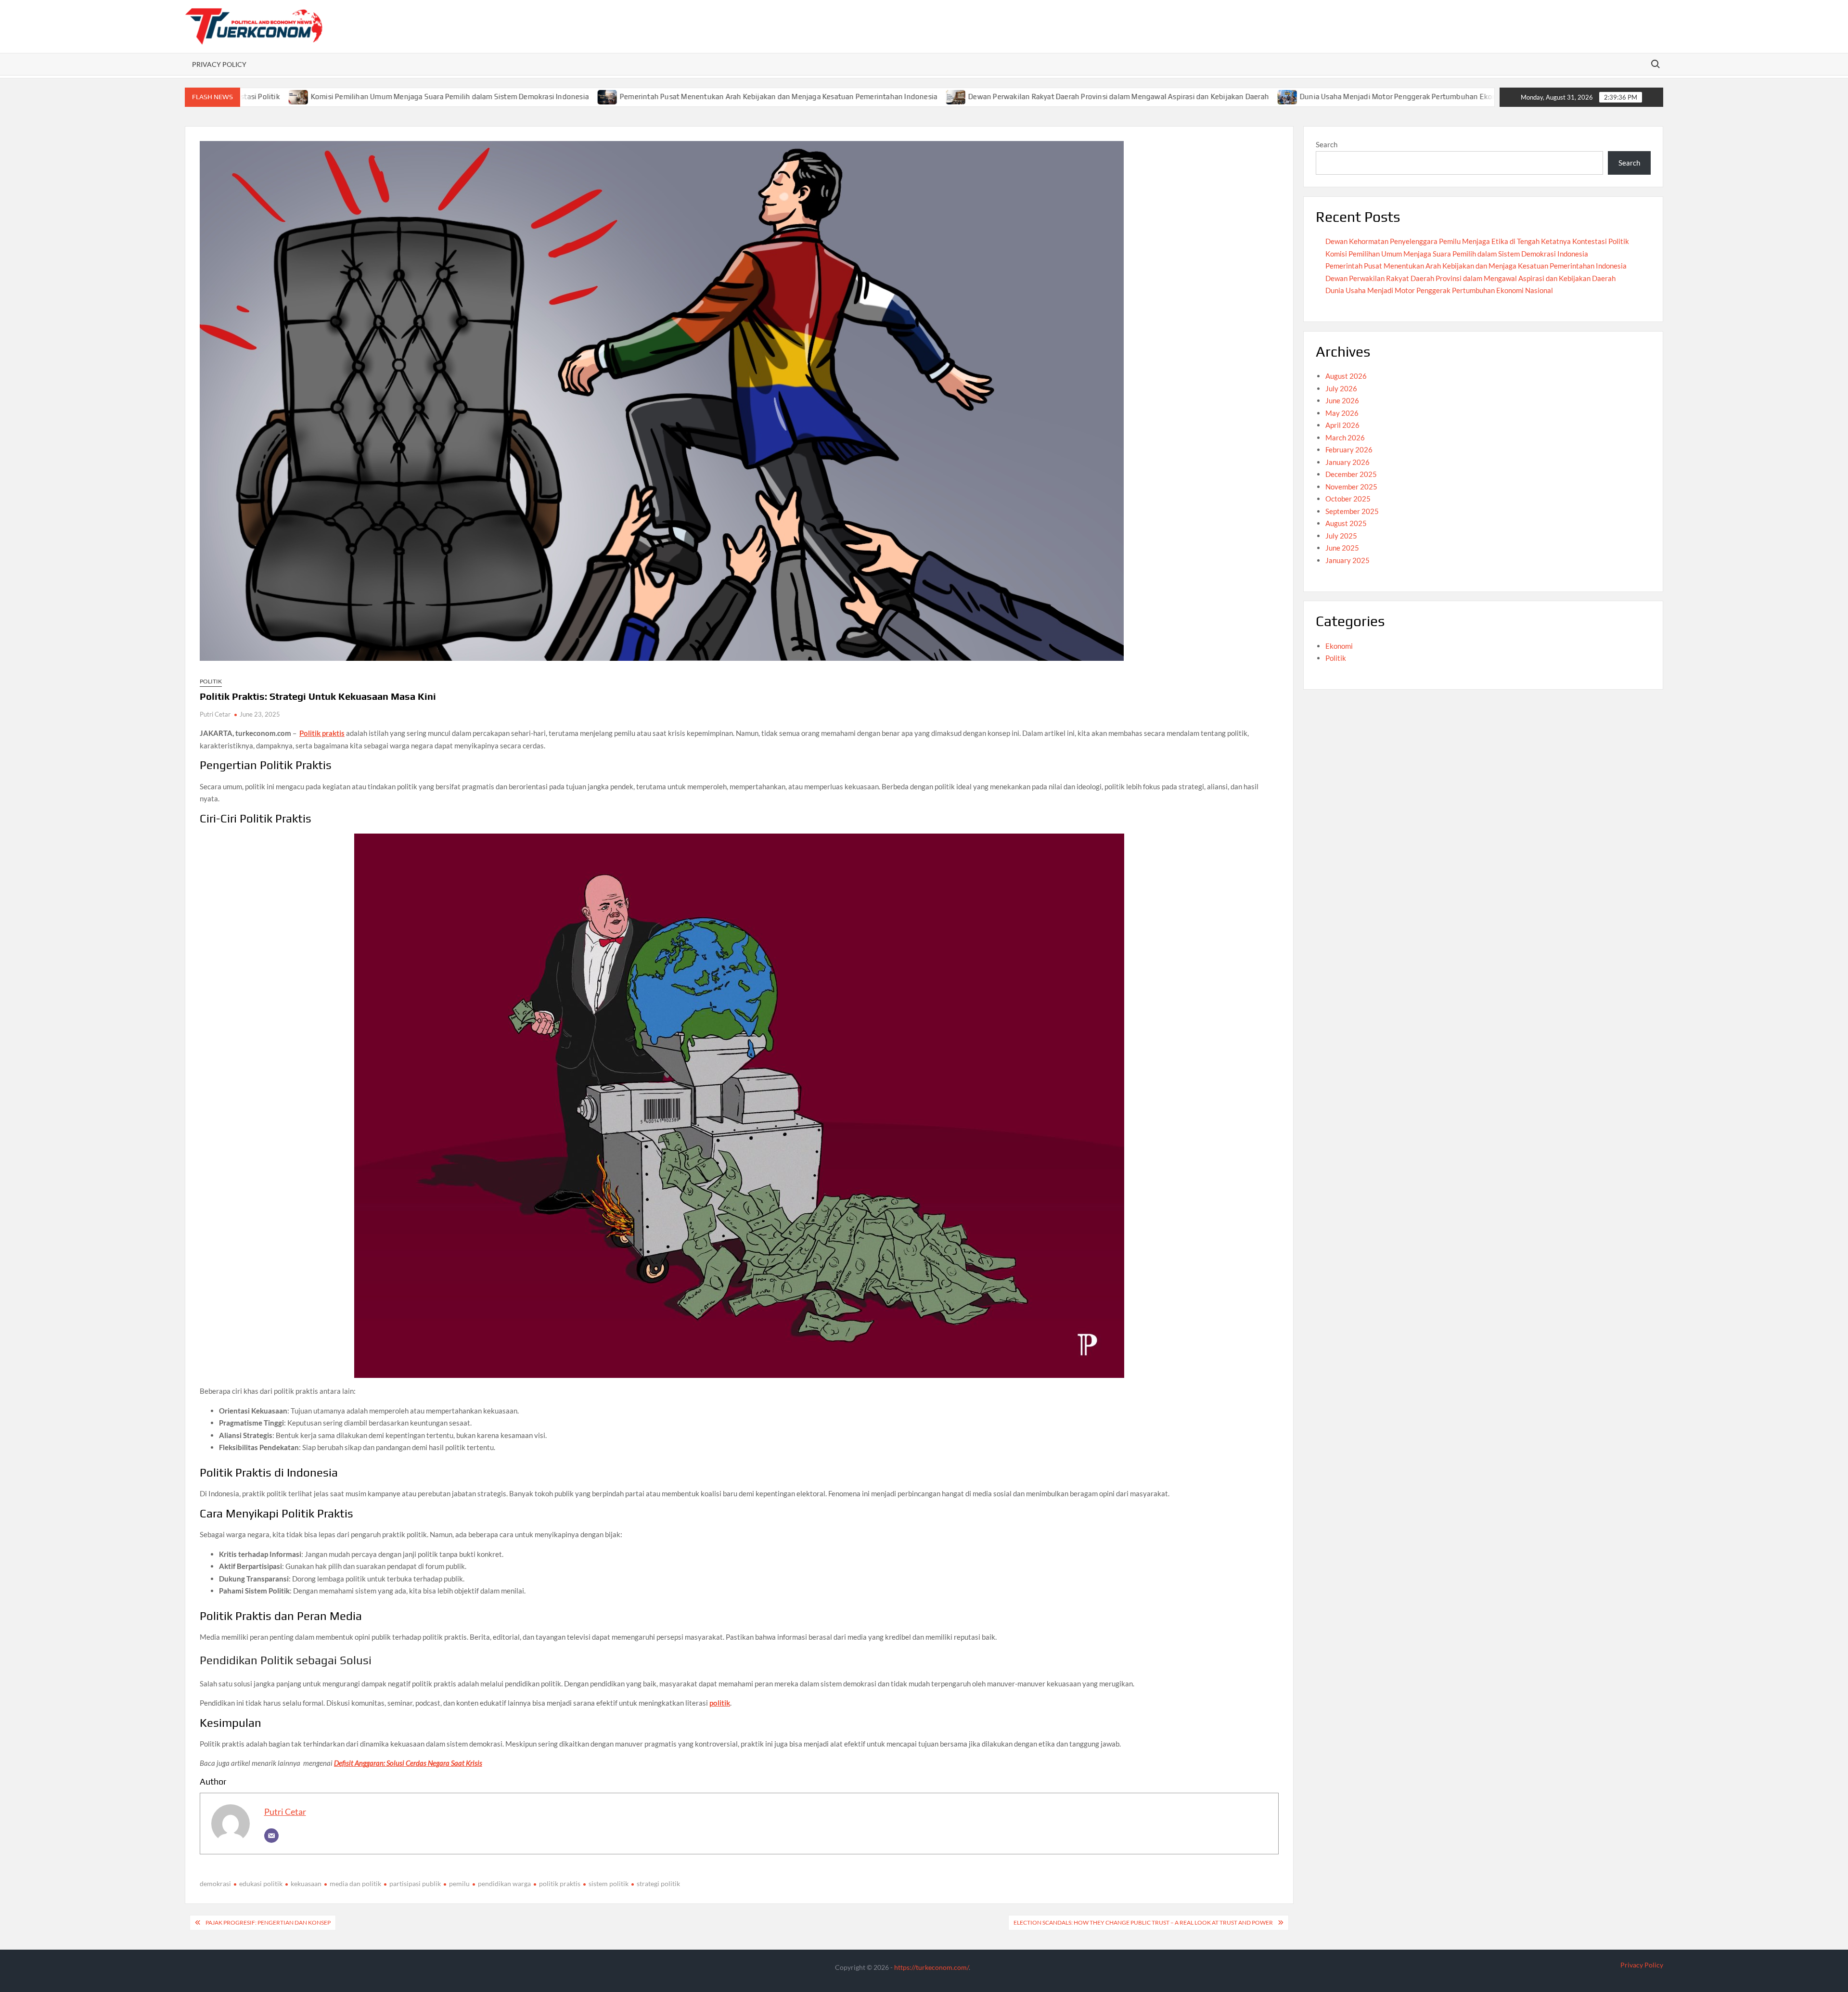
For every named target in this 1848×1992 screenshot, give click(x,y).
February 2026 (1349, 450)
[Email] (271, 1836)
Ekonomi (1339, 646)
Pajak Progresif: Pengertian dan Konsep (268, 1922)
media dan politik (355, 1883)
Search (1327, 144)
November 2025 (1351, 487)
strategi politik (658, 1883)
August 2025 (1346, 523)
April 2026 (1342, 425)
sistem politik (609, 1883)
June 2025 (1342, 548)
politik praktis (560, 1883)
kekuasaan (306, 1883)
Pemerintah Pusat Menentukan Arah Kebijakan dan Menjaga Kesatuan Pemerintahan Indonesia (672, 96)
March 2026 (1345, 437)
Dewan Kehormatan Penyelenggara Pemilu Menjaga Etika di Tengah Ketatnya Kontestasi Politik (1477, 241)
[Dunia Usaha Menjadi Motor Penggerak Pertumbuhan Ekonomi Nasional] (1182, 96)
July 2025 (1341, 536)
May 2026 (1342, 413)
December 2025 (1351, 474)
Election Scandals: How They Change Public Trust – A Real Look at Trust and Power (1143, 1922)
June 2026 (1342, 400)
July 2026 (1341, 388)
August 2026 (1346, 376)
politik (720, 1703)
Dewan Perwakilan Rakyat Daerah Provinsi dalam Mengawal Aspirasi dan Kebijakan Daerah (1012, 96)
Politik (211, 681)
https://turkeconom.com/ (931, 1967)
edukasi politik (261, 1883)
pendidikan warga (504, 1883)
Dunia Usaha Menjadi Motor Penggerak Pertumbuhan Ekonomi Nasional (1314, 96)
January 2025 (1347, 560)
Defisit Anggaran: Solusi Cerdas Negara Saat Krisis (408, 1763)
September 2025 (1352, 511)
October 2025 (1348, 499)
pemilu (459, 1883)
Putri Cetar (215, 714)
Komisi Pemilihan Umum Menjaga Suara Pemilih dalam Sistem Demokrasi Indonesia (343, 96)
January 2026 (1347, 462)
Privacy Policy (219, 64)
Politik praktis (322, 733)
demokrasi (215, 1883)
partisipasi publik (415, 1883)
